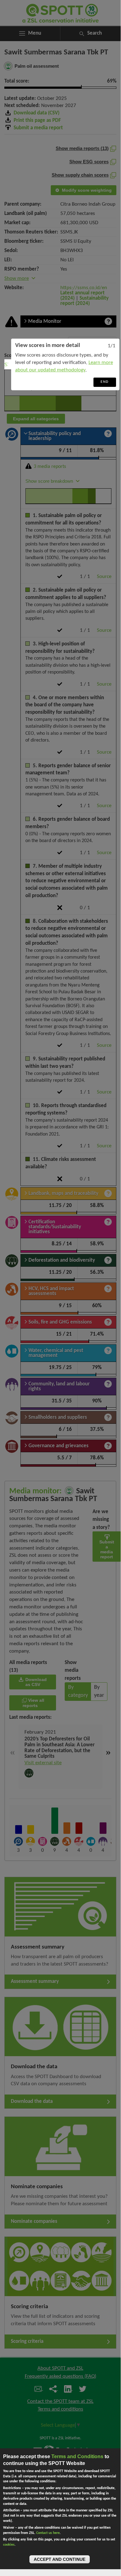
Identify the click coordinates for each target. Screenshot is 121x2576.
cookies (9, 2545)
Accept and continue (60, 2559)
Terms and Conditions (77, 2456)
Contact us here (48, 2533)
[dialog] (65, 364)
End (105, 382)
